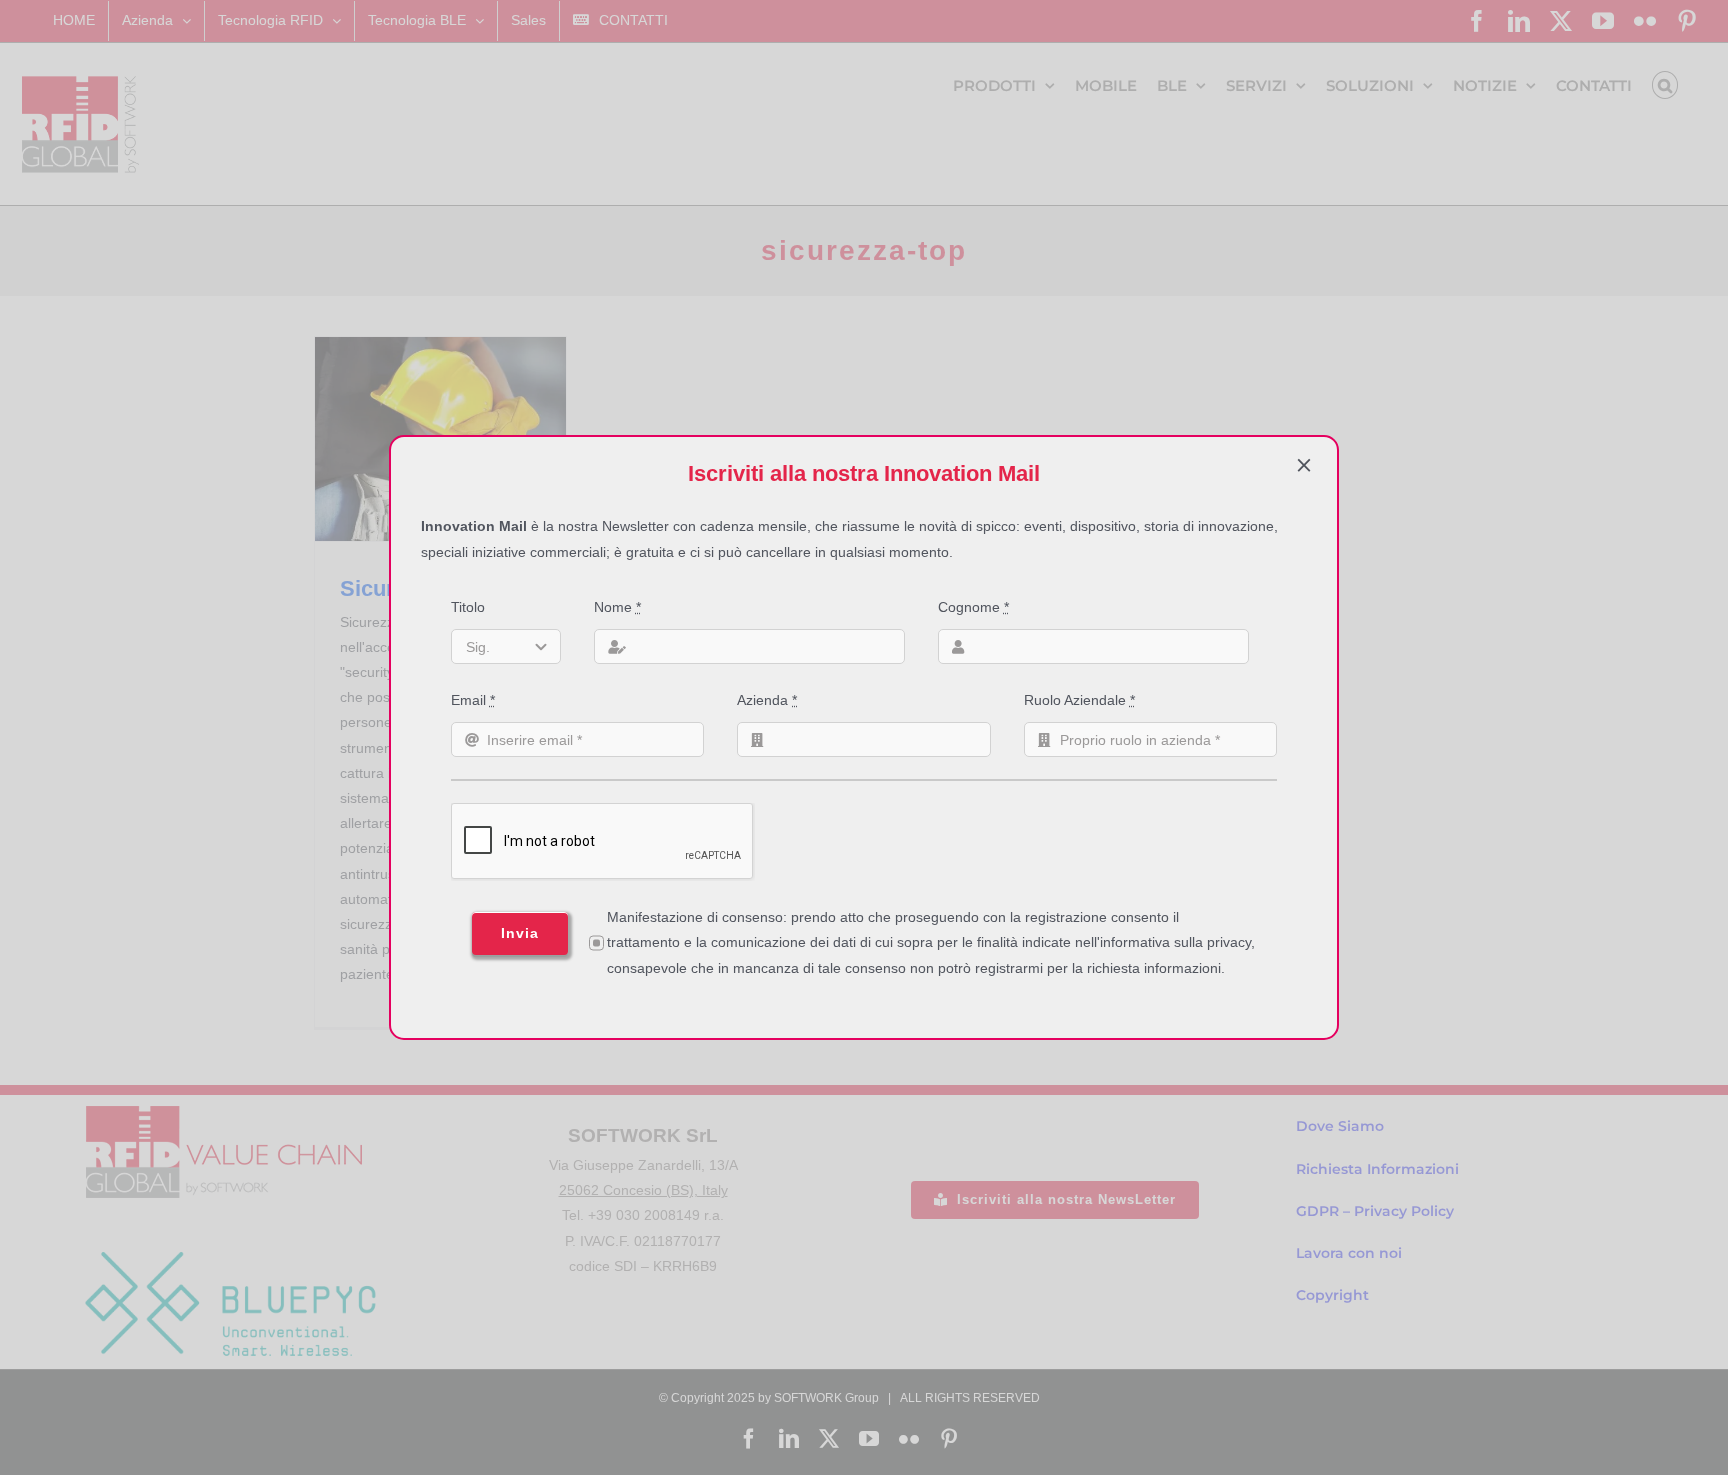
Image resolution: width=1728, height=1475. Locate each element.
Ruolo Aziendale (1079, 700)
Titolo (468, 607)
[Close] (1304, 465)
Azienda (767, 700)
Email (473, 700)
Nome (617, 607)
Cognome (973, 607)
